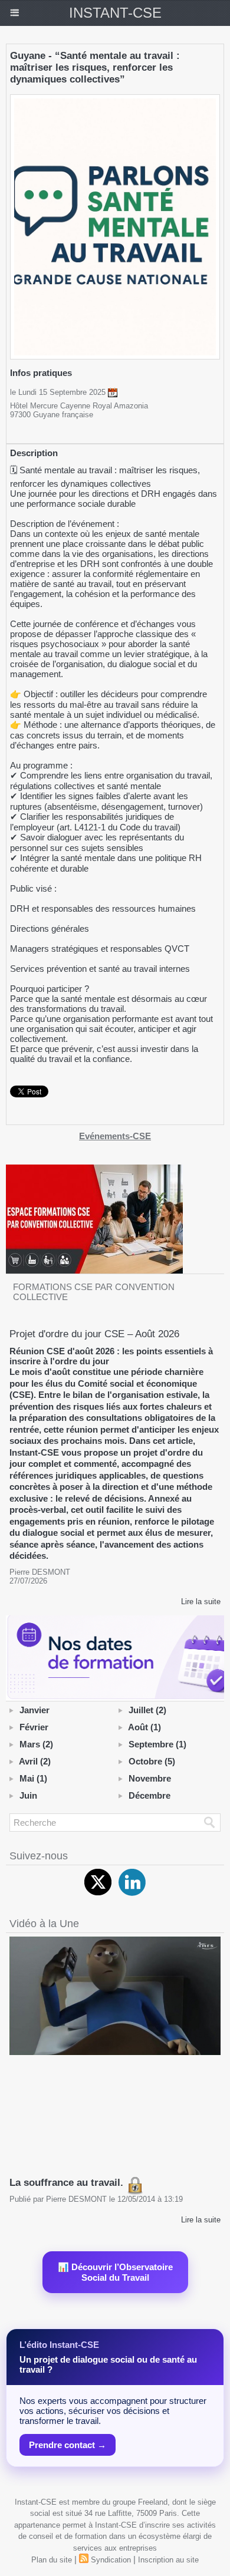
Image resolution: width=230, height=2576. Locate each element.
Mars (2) (36, 1744)
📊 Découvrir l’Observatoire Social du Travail (115, 2272)
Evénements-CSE (115, 1136)
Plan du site (52, 2560)
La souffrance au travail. (68, 2183)
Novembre (150, 1778)
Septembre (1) (157, 1744)
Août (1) (144, 1727)
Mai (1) (33, 1778)
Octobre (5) (152, 1761)
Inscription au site (168, 2560)
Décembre (149, 1795)
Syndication (111, 2560)
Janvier (34, 1710)
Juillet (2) (147, 1710)
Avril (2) (35, 1761)
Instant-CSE (115, 13)
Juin (28, 1795)
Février (34, 1727)
